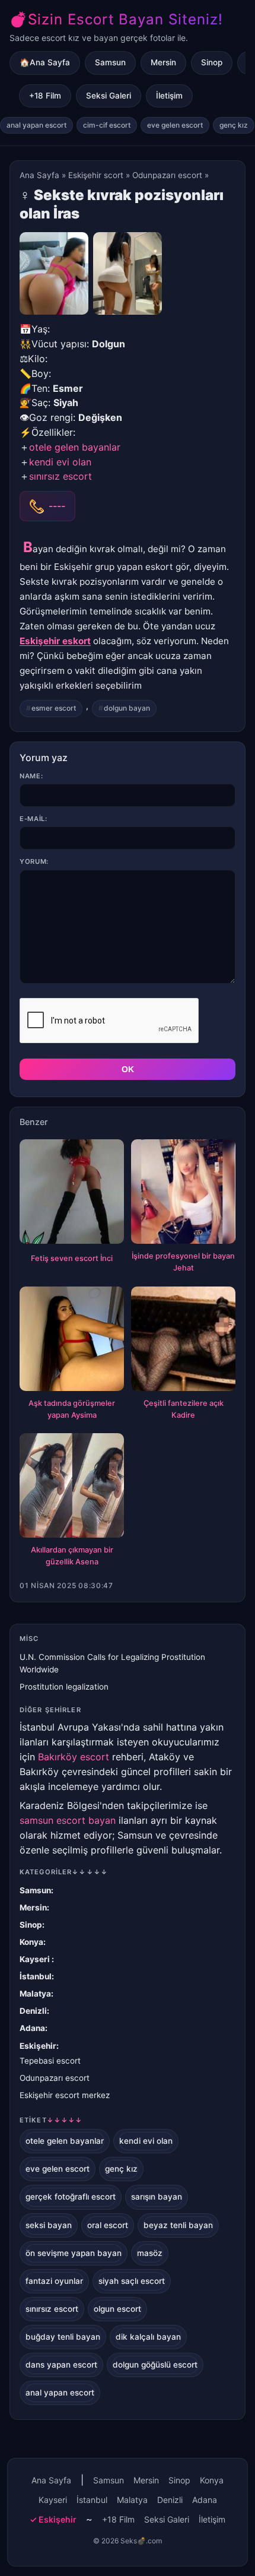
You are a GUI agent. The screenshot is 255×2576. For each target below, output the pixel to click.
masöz (150, 2253)
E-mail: (34, 819)
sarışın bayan (157, 2197)
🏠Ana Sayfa (45, 62)
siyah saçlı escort (132, 2281)
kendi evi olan (60, 462)
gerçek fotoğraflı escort (71, 2197)
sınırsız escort (60, 476)
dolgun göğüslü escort (155, 2365)
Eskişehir (38, 2046)
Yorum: (34, 861)
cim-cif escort (107, 125)
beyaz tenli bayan (178, 2225)
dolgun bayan (127, 708)
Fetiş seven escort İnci (72, 1258)
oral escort (108, 2225)
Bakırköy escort (74, 1757)
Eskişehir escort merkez (65, 2095)
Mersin (163, 62)
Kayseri (36, 1959)
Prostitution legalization (64, 1687)
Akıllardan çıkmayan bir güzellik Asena (72, 1556)
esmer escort (54, 708)
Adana (32, 2028)
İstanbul (36, 1976)
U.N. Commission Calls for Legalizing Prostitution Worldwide (112, 1663)
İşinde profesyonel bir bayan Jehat (183, 1262)
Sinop (212, 62)
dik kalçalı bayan (148, 2337)
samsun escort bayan (68, 1820)
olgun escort (117, 2309)
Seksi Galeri (109, 96)
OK (128, 1069)
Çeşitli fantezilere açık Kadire (184, 1409)
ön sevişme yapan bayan (74, 2253)
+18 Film (45, 96)
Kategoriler (64, 1872)
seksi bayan (49, 2225)
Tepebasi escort (50, 2061)
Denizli (33, 2011)
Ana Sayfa (39, 175)
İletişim (169, 96)
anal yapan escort (36, 125)
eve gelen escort (175, 125)
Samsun (110, 62)
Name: (31, 776)
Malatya (35, 1994)
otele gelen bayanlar (75, 447)
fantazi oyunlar (54, 2281)
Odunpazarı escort (167, 175)
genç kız (234, 125)
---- (57, 506)
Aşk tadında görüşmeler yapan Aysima (72, 1409)
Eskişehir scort (96, 175)
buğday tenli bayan (63, 2337)
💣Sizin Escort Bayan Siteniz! (116, 19)
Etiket (51, 2120)
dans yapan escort (61, 2365)
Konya (31, 1942)
